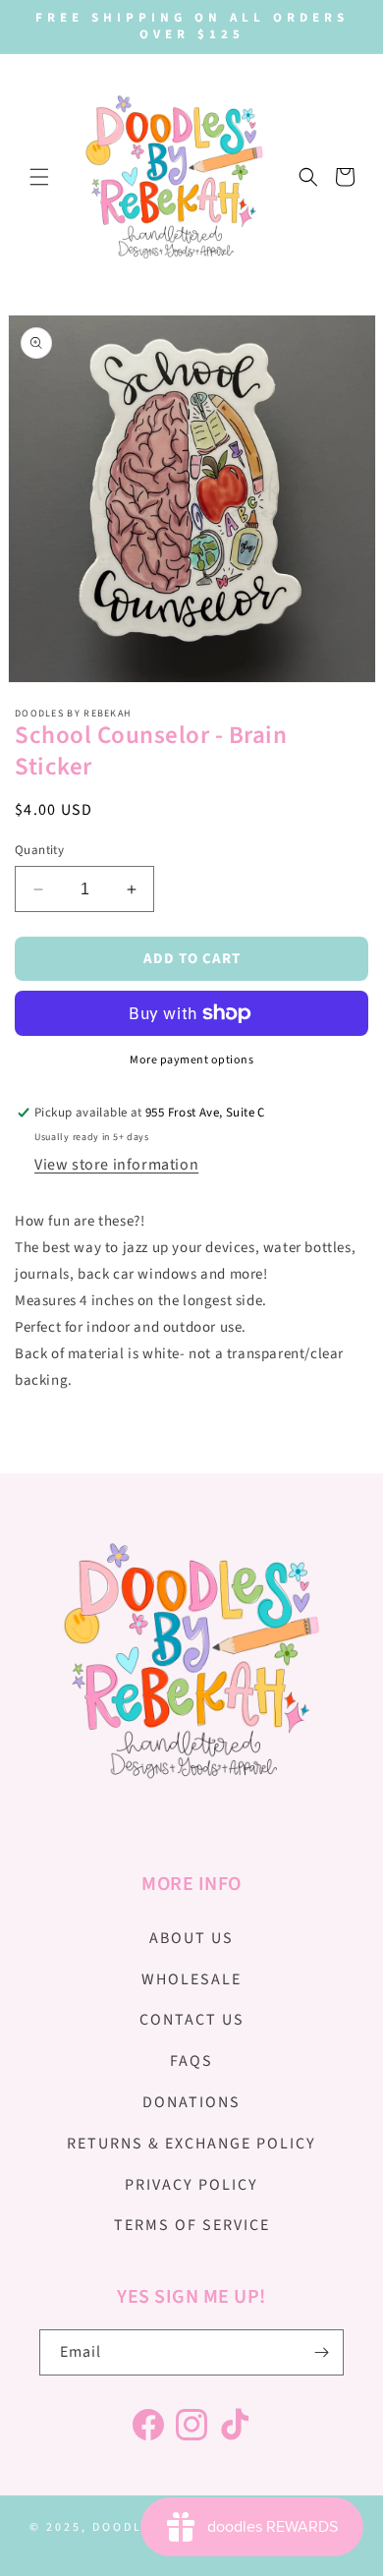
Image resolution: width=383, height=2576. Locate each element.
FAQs (191, 2061)
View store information (116, 1165)
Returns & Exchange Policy (191, 2144)
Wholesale (191, 1979)
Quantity (39, 850)
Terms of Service (192, 2225)
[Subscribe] (321, 2352)
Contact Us (192, 2020)
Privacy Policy (191, 2185)
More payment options (191, 1060)
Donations (191, 2102)
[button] (39, 177)
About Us (191, 1938)
